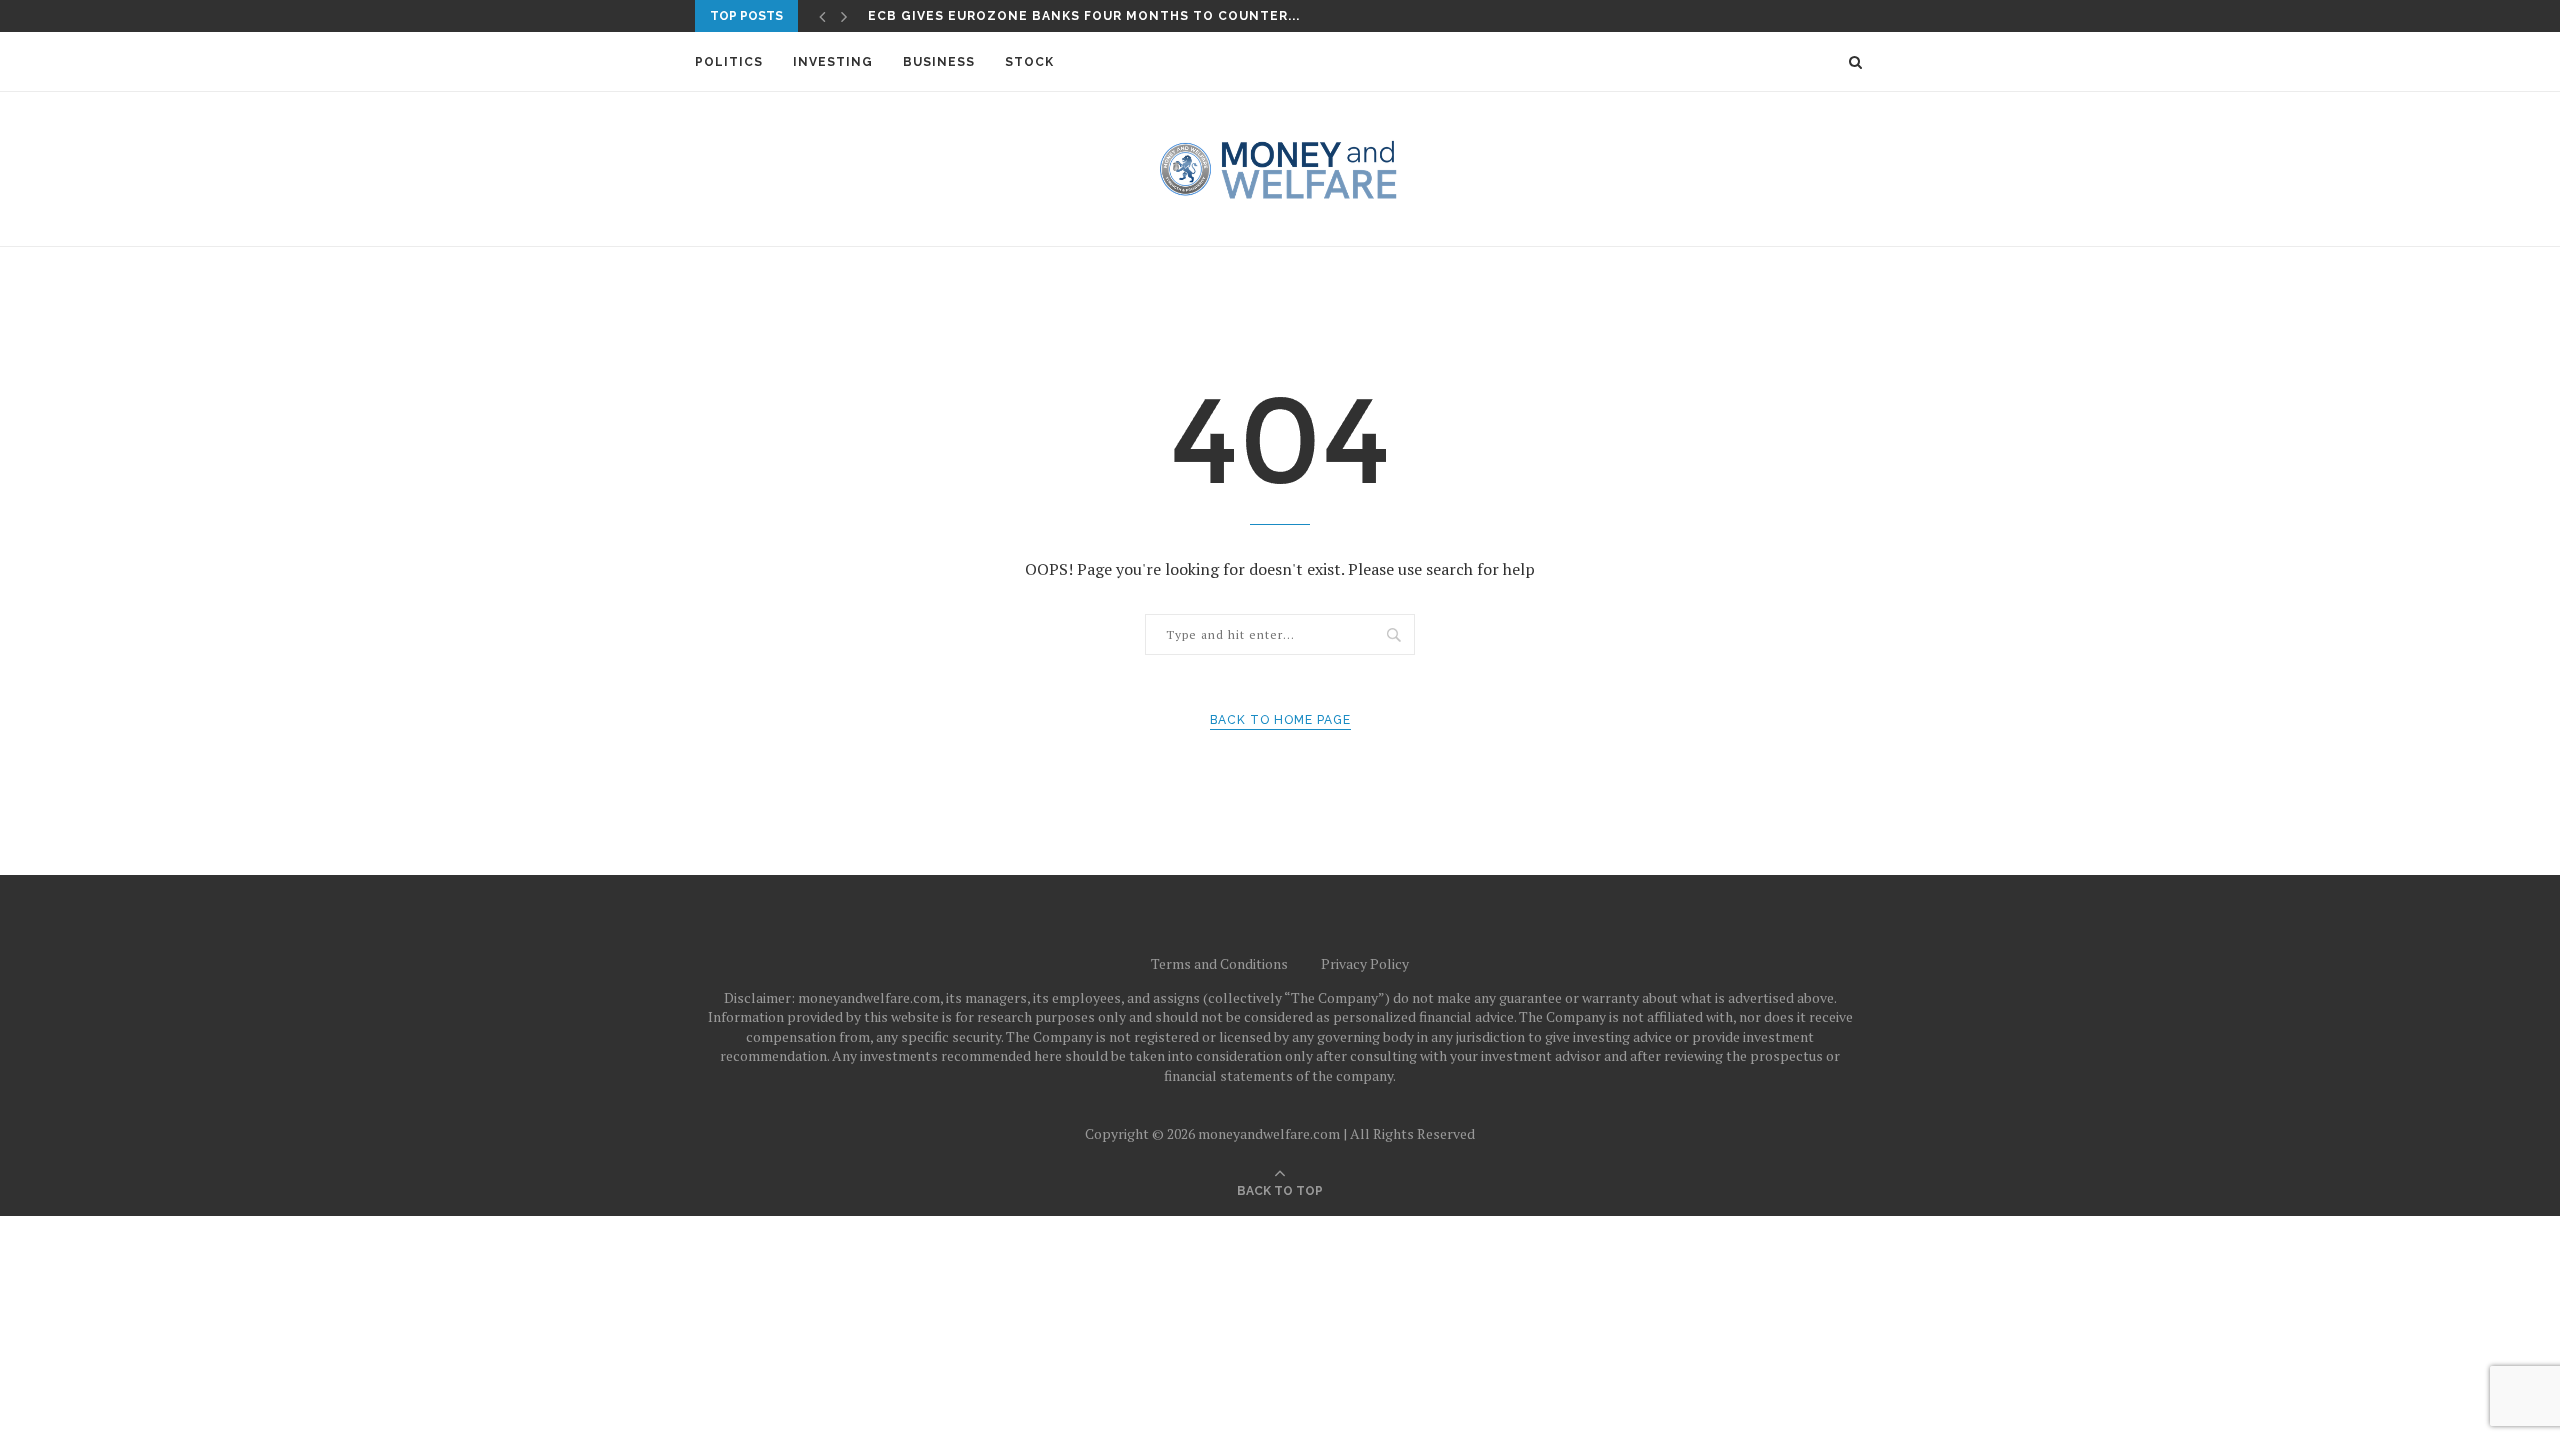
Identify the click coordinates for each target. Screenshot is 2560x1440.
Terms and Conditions (1219, 963)
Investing (833, 62)
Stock (1029, 62)
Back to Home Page (1280, 720)
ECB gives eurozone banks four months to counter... (1084, 16)
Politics (729, 62)
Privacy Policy (1365, 963)
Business (939, 62)
